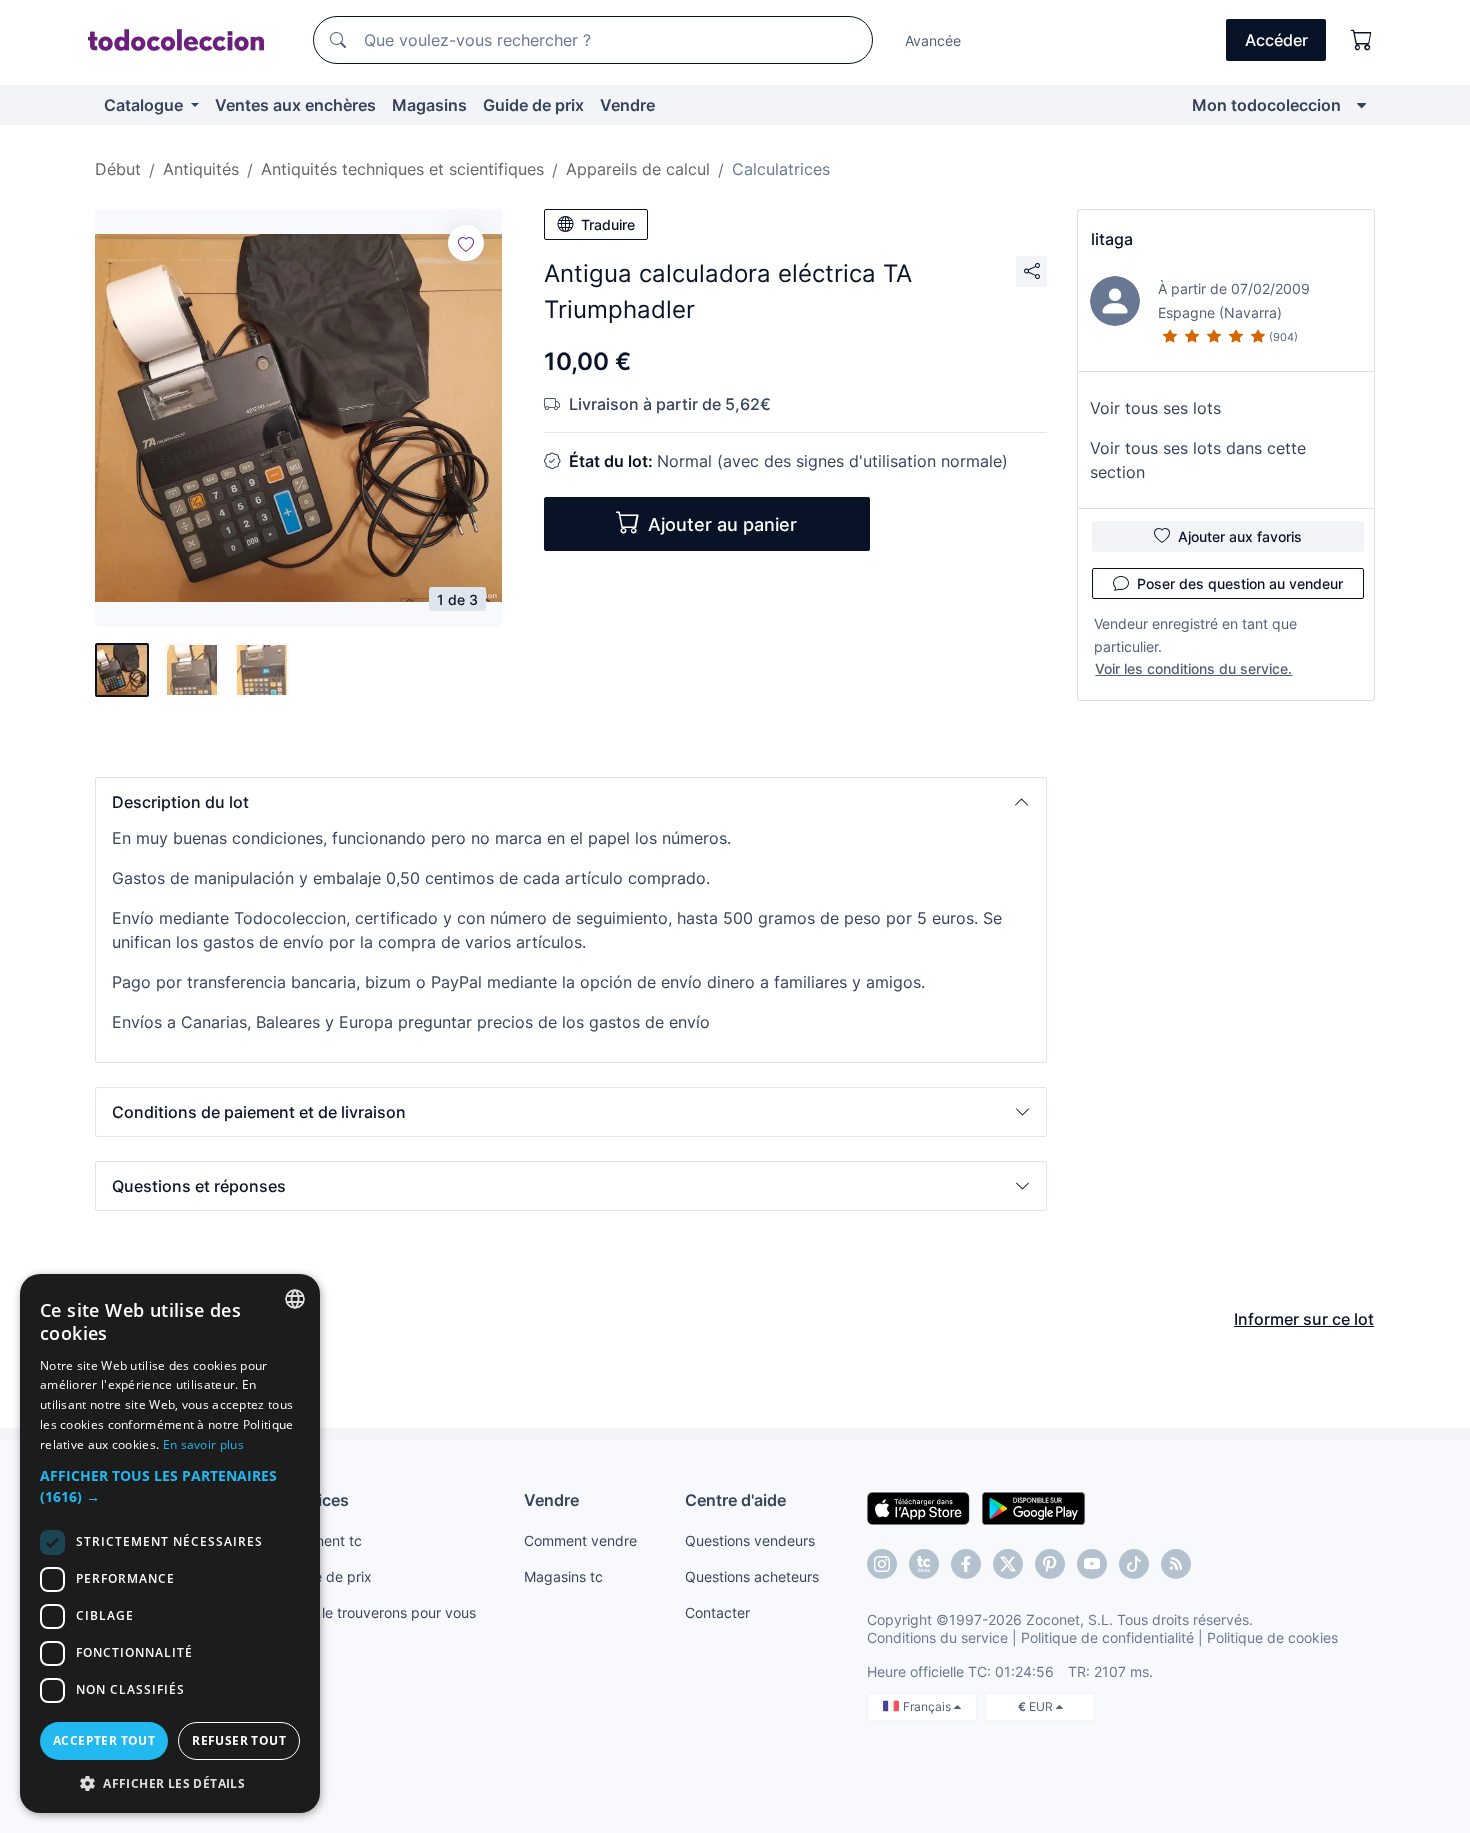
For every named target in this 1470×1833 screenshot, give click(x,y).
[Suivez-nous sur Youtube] (1092, 1564)
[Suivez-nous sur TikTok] (1134, 1564)
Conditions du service (937, 1637)
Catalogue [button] (145, 105)
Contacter (717, 1612)
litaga (1112, 239)
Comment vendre (580, 1540)
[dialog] (170, 1543)
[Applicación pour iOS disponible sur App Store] (918, 1507)
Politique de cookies (1272, 1637)
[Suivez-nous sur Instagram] (882, 1564)
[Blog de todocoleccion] (1176, 1564)
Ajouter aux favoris (1240, 536)
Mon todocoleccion (1266, 105)
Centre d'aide (735, 1500)
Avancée (933, 40)
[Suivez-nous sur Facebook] (966, 1564)
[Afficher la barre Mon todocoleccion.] (1361, 105)
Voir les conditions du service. (1193, 668)
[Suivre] (466, 243)
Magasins (429, 105)
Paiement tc (323, 1540)
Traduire (608, 224)
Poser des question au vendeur (1240, 583)
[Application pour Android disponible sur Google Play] (1033, 1507)
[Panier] (1362, 40)
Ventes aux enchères (295, 105)
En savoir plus (203, 1444)
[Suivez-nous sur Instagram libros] (924, 1564)
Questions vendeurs (750, 1540)
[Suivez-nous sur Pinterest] (1050, 1564)
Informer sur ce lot (1304, 1319)
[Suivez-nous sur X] (1008, 1564)
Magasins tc (563, 1576)
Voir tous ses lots (1155, 408)
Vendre (627, 105)
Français (928, 1706)
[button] (571, 802)
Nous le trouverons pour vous (380, 1612)
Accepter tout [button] (104, 1740)
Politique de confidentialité (1107, 1637)
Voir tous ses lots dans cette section (1198, 460)
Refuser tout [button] (239, 1740)
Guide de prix (533, 105)
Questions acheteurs (752, 1576)
